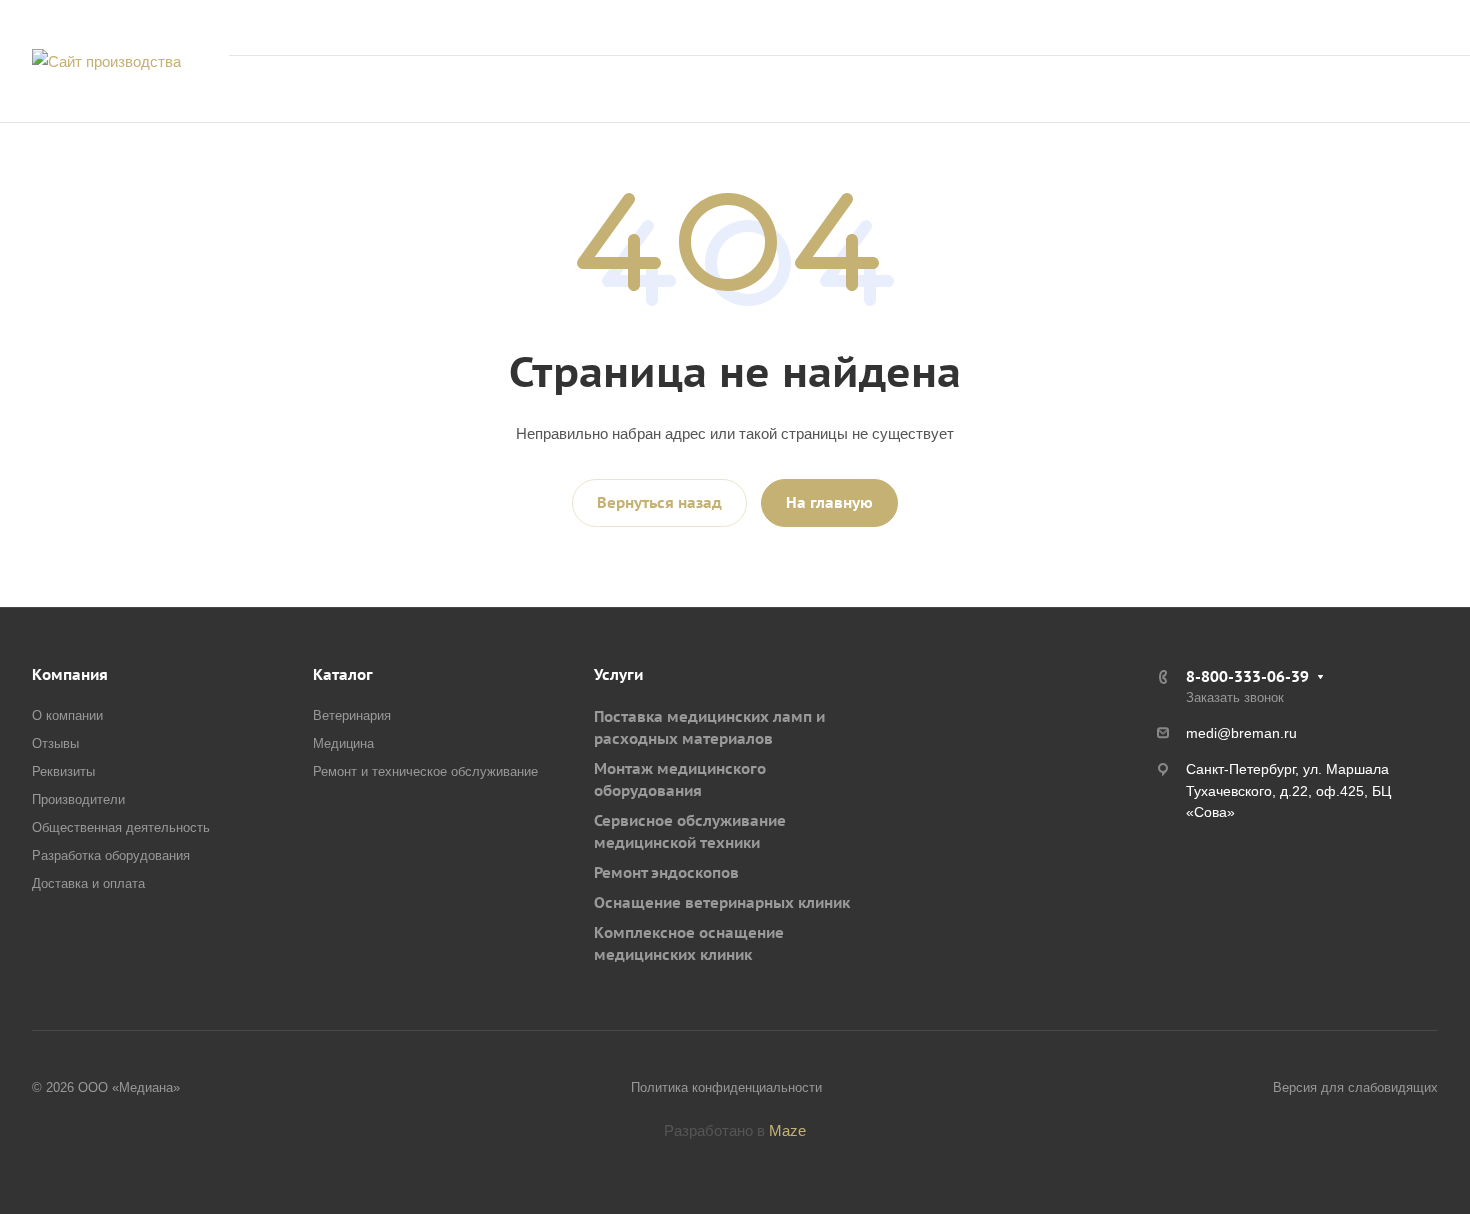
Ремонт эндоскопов (666, 872)
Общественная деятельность (121, 827)
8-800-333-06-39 (1244, 27)
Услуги (618, 674)
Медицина (343, 743)
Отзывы (55, 743)
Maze (787, 1130)
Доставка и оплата (88, 883)
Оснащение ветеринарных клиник (722, 902)
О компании (67, 715)
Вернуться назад (659, 502)
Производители (78, 799)
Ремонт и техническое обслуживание (425, 771)
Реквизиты (63, 771)
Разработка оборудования (111, 855)
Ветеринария (352, 715)
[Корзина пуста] (1230, 89)
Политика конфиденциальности (726, 1087)
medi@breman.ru (1241, 733)
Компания (70, 674)
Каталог (343, 674)
